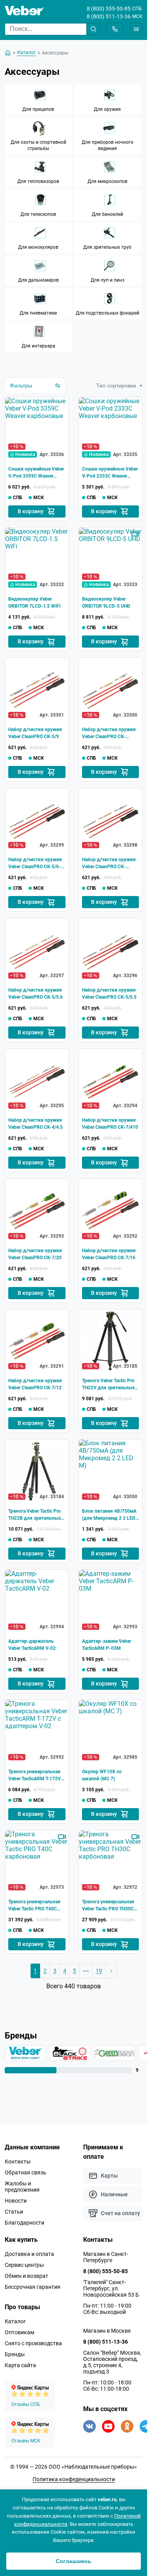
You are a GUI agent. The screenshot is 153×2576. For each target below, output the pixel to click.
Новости (16, 2201)
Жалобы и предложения (22, 2187)
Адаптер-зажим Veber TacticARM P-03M (107, 1645)
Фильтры (21, 386)
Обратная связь (25, 2172)
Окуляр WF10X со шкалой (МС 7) (102, 1775)
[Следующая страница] (111, 1971)
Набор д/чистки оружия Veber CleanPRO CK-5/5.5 (109, 994)
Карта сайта (20, 2365)
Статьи (14, 2212)
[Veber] (25, 2053)
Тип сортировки (116, 386)
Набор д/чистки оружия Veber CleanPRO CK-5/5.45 (109, 863)
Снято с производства (33, 2343)
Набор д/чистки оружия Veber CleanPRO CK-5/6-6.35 (35, 863)
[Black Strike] (67, 2053)
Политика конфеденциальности (74, 2479)
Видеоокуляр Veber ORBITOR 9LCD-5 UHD (106, 603)
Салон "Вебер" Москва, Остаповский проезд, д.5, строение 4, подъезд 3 (112, 2362)
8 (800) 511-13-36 (109, 16)
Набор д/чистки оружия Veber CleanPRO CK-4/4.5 (36, 1124)
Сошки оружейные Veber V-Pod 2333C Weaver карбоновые (110, 473)
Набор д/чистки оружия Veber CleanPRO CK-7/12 (35, 1384)
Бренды (15, 2354)
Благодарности (25, 2223)
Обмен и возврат (26, 2276)
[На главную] (8, 53)
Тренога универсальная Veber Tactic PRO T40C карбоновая (34, 1906)
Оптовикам (19, 2332)
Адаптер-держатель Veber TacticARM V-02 (32, 1645)
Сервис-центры (24, 2265)
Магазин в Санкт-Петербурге (106, 2257)
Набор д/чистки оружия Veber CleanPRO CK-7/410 (110, 1124)
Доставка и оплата (29, 2254)
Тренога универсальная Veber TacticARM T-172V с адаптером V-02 (36, 1776)
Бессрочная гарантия (33, 2287)
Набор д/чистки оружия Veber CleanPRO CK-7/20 (35, 1254)
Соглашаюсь (74, 2561)
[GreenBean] (110, 2053)
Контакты (18, 2161)
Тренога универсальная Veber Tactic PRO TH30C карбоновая (108, 1906)
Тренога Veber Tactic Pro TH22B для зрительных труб (35, 1515)
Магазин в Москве (107, 2331)
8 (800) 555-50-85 (109, 9)
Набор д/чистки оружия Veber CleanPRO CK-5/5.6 (36, 994)
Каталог (15, 2321)
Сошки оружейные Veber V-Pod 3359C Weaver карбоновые (36, 473)
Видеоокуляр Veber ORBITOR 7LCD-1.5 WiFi (34, 603)
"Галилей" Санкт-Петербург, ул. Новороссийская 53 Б (111, 2288)
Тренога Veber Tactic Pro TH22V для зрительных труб (108, 1385)
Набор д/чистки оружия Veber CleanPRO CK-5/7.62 (109, 733)
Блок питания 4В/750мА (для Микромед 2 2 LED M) (109, 1515)
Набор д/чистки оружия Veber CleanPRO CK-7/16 (109, 1254)
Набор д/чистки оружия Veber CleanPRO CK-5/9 (35, 733)
